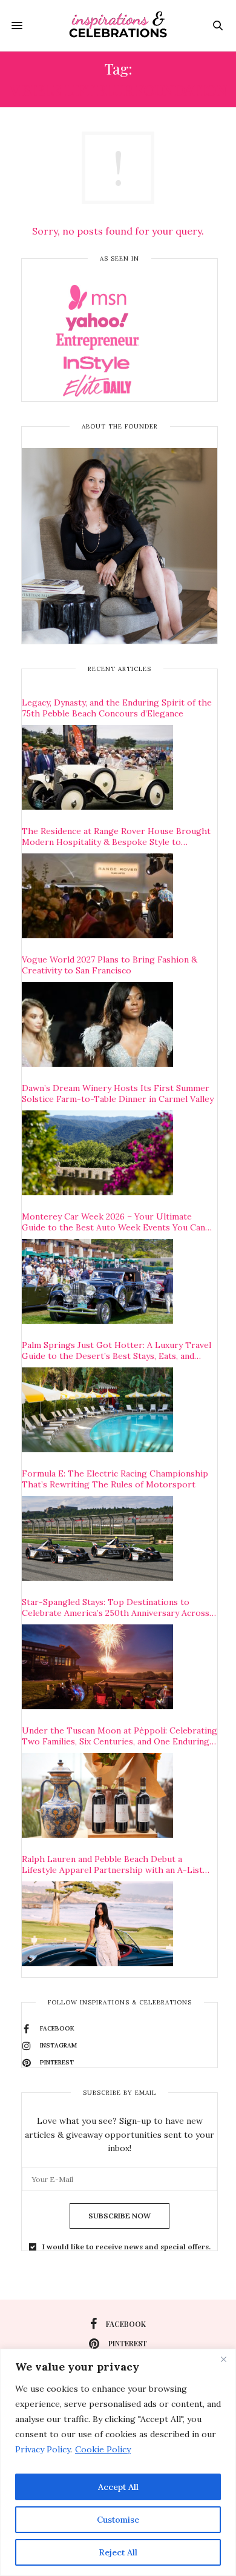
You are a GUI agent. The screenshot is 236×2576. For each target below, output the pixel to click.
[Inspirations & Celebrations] (118, 25)
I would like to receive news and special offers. (126, 2247)
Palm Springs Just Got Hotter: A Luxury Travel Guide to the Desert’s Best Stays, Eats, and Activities (116, 1350)
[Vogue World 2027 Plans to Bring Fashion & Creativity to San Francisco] (97, 1024)
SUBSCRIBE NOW (120, 2216)
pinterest (128, 2343)
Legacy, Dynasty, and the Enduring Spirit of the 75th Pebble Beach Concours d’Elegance (117, 708)
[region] (118, 2462)
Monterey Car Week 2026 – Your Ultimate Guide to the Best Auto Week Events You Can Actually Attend (113, 1222)
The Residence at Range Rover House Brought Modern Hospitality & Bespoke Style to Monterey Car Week (116, 836)
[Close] (223, 2359)
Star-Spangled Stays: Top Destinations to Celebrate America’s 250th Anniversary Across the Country (116, 1607)
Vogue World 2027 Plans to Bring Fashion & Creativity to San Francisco (110, 965)
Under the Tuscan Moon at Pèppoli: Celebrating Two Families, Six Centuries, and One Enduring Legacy (120, 1736)
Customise (118, 2520)
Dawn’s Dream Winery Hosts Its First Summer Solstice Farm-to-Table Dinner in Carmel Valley (118, 1093)
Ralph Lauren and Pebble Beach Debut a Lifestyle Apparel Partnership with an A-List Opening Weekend (112, 1864)
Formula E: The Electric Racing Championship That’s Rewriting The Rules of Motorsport (115, 1479)
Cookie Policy (103, 2449)
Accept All (118, 2487)
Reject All (118, 2552)
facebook (126, 2324)
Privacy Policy (43, 2449)
